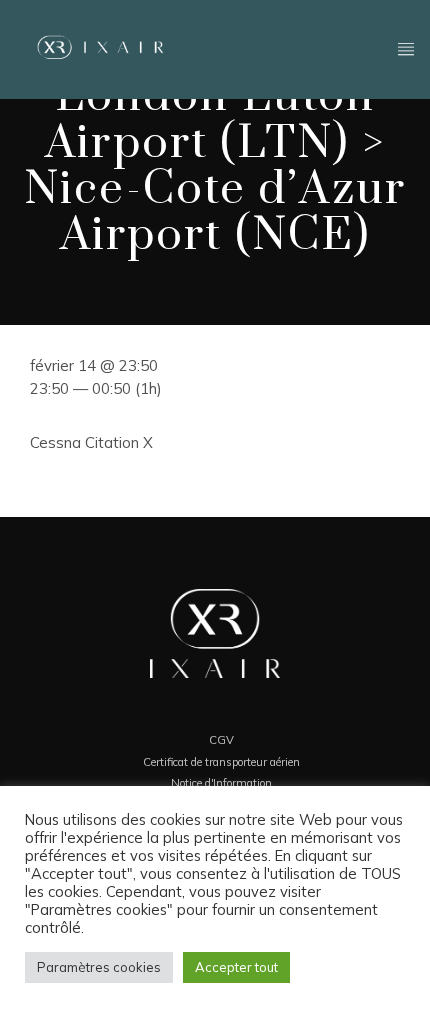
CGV (221, 740)
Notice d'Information (221, 783)
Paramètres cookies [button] (99, 967)
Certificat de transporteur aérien (221, 762)
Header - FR (302, 47)
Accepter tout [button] (236, 967)
